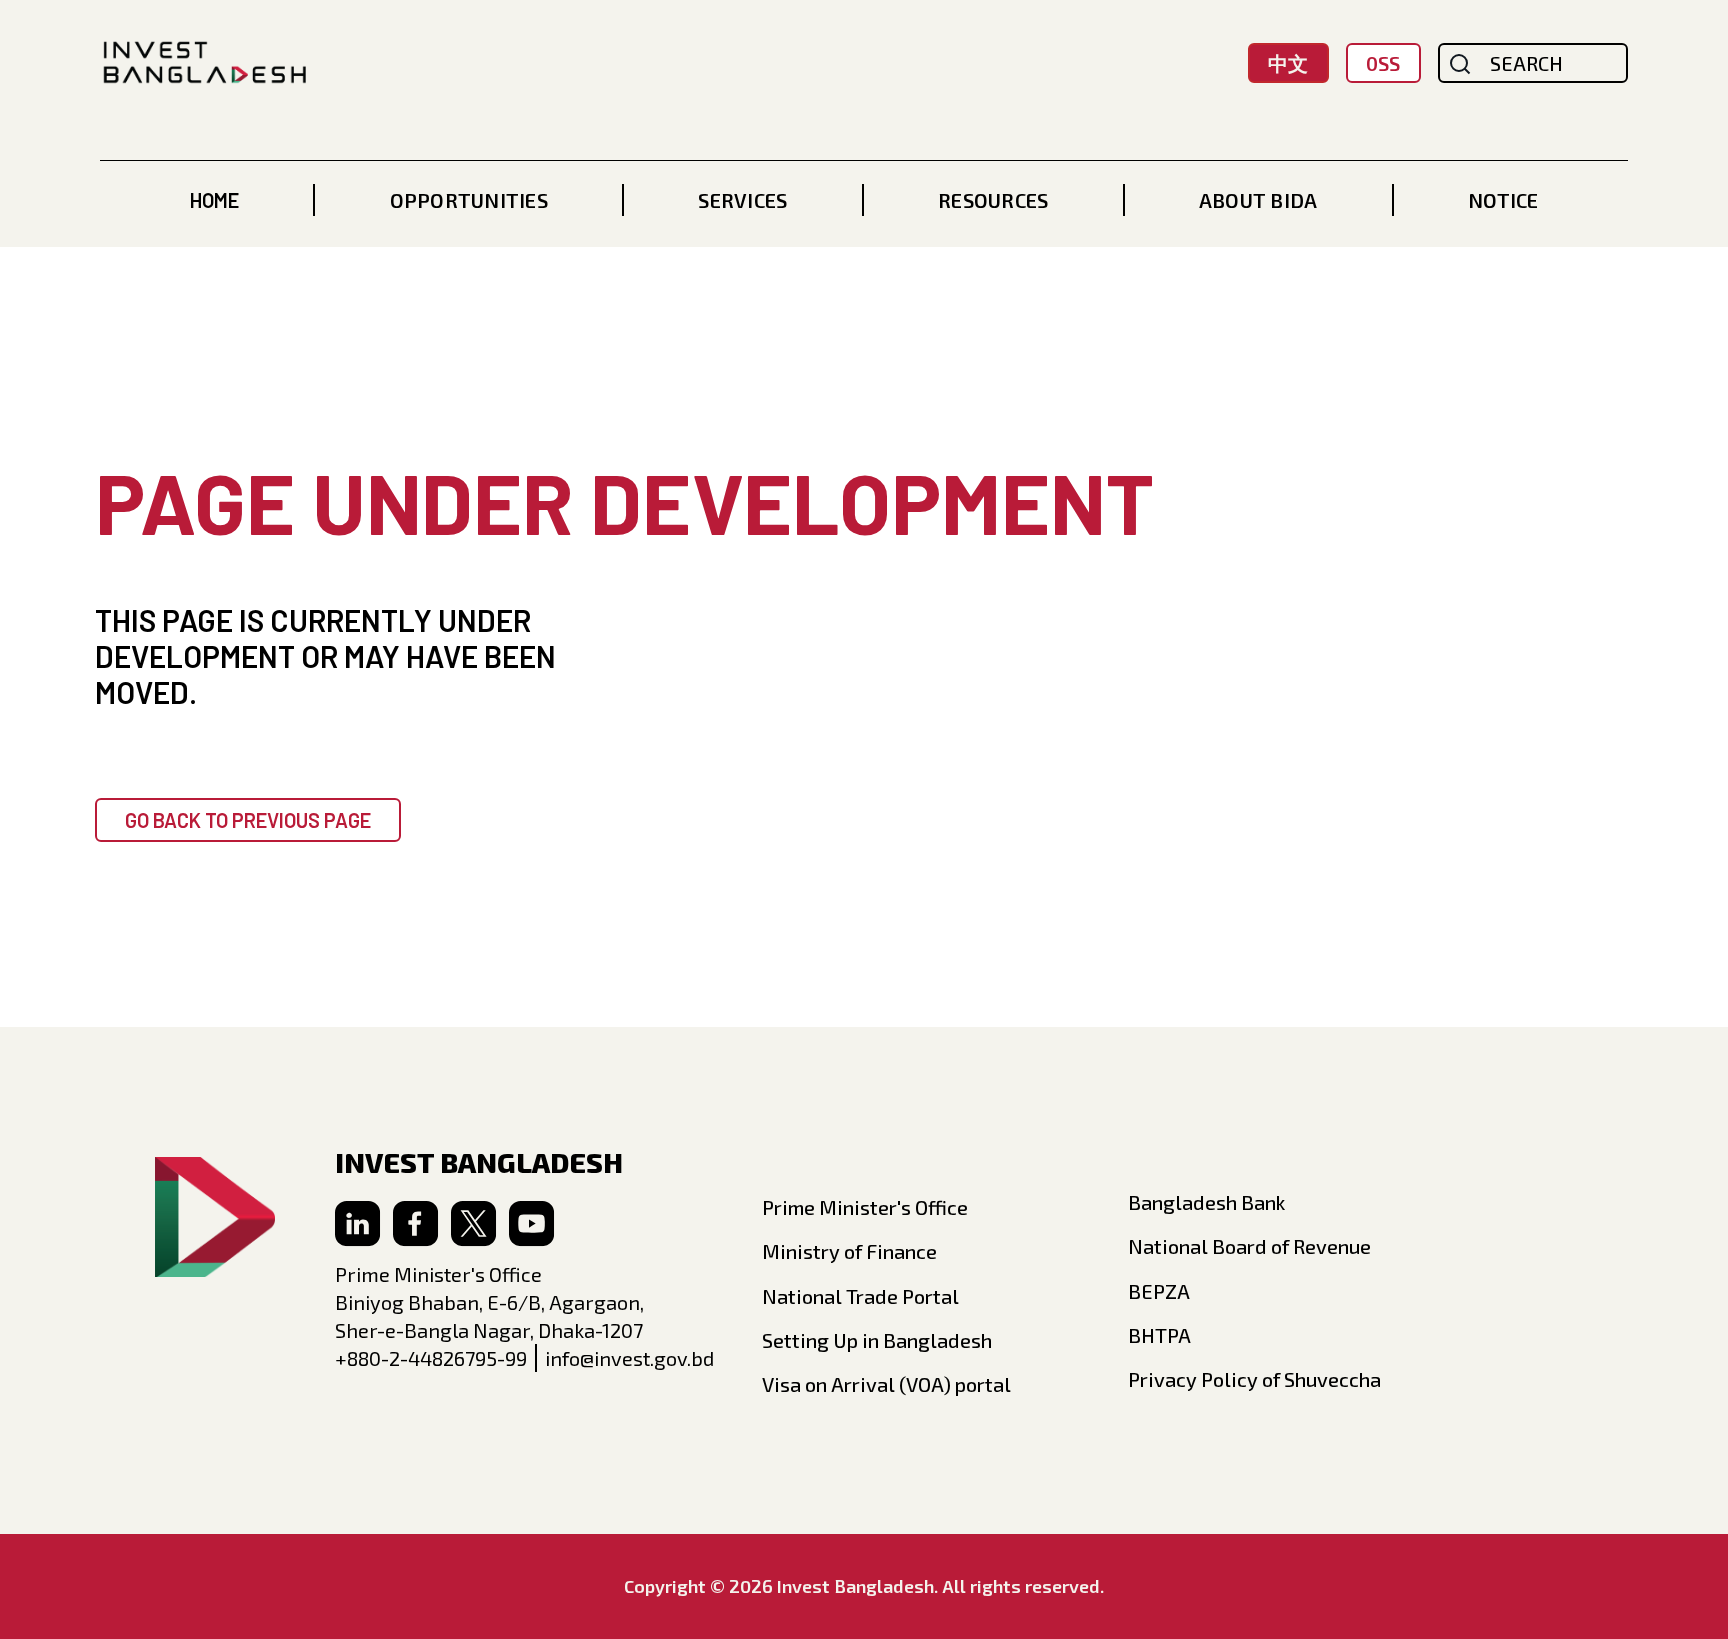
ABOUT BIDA (1258, 200)
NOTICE (1503, 200)
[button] (469, 200)
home (214, 200)
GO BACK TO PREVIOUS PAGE (248, 820)
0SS (1383, 63)
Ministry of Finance (849, 1251)
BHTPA (1159, 1335)
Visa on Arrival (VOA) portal (886, 1384)
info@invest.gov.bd (629, 1358)
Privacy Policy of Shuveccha (1254, 1379)
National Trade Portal (860, 1296)
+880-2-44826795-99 (431, 1358)
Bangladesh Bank (1206, 1202)
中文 (1288, 63)
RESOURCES (993, 200)
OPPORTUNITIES (469, 200)
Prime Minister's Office (865, 1207)
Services (742, 200)
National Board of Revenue (1249, 1246)
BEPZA (1159, 1291)
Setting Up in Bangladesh (877, 1340)
